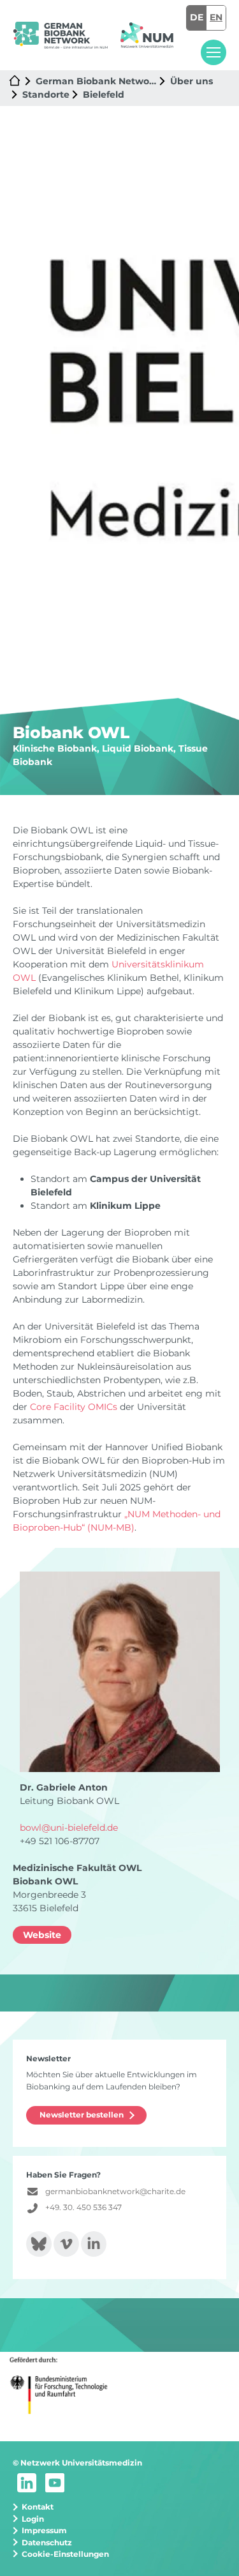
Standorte (46, 95)
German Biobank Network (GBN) (96, 81)
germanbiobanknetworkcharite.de (115, 2191)
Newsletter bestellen (82, 2115)
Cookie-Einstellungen (65, 2554)
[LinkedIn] (27, 2482)
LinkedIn (94, 2244)
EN (216, 17)
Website (42, 1935)
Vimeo (66, 2244)
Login (33, 2519)
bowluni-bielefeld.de (69, 1828)
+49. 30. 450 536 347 (83, 2207)
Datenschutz (47, 2542)
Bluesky (39, 2244)
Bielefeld (104, 95)
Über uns (192, 81)
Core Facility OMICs (74, 1407)
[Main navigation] (214, 52)
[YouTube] (55, 2482)
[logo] (60, 35)
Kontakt (38, 2507)
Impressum (44, 2530)
